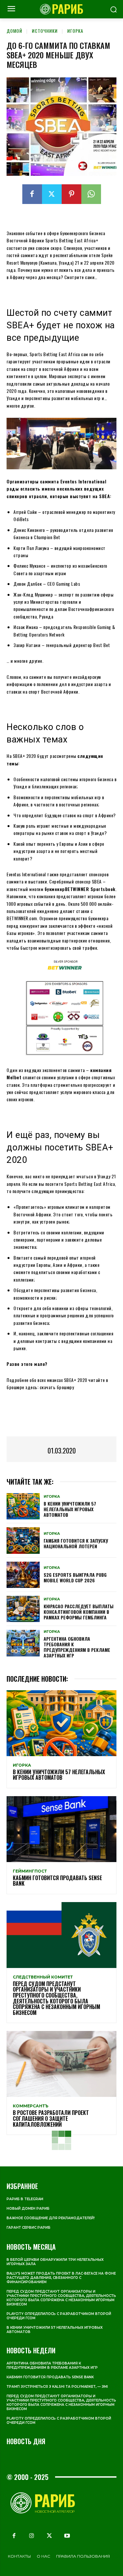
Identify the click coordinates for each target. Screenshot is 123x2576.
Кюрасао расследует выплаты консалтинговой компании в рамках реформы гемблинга (79, 1612)
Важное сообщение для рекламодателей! (51, 2218)
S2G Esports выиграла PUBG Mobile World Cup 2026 (75, 1577)
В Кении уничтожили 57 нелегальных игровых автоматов (70, 1509)
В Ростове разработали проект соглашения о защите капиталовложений (51, 2118)
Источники (45, 31)
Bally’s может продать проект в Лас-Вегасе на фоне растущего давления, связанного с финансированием (61, 2278)
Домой (14, 31)
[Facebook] (32, 194)
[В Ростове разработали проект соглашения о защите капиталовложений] (61, 2064)
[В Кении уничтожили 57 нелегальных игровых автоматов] (23, 1506)
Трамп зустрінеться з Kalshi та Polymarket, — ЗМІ (57, 2387)
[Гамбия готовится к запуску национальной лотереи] (23, 1540)
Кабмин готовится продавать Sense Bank (57, 1881)
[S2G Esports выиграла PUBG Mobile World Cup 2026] (23, 1575)
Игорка (75, 31)
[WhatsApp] (91, 194)
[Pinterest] (72, 194)
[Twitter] (52, 194)
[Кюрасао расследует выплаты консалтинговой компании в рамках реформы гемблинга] (23, 1609)
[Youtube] (67, 2536)
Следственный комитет (43, 1977)
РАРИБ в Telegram (25, 2199)
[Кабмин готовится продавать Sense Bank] (61, 1829)
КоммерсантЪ (31, 2106)
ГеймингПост (30, 1871)
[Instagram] (31, 2536)
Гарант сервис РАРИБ (29, 2228)
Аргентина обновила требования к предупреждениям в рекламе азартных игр (77, 1647)
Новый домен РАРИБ (28, 2209)
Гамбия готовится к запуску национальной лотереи (76, 1543)
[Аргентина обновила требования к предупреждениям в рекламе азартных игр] (23, 1643)
